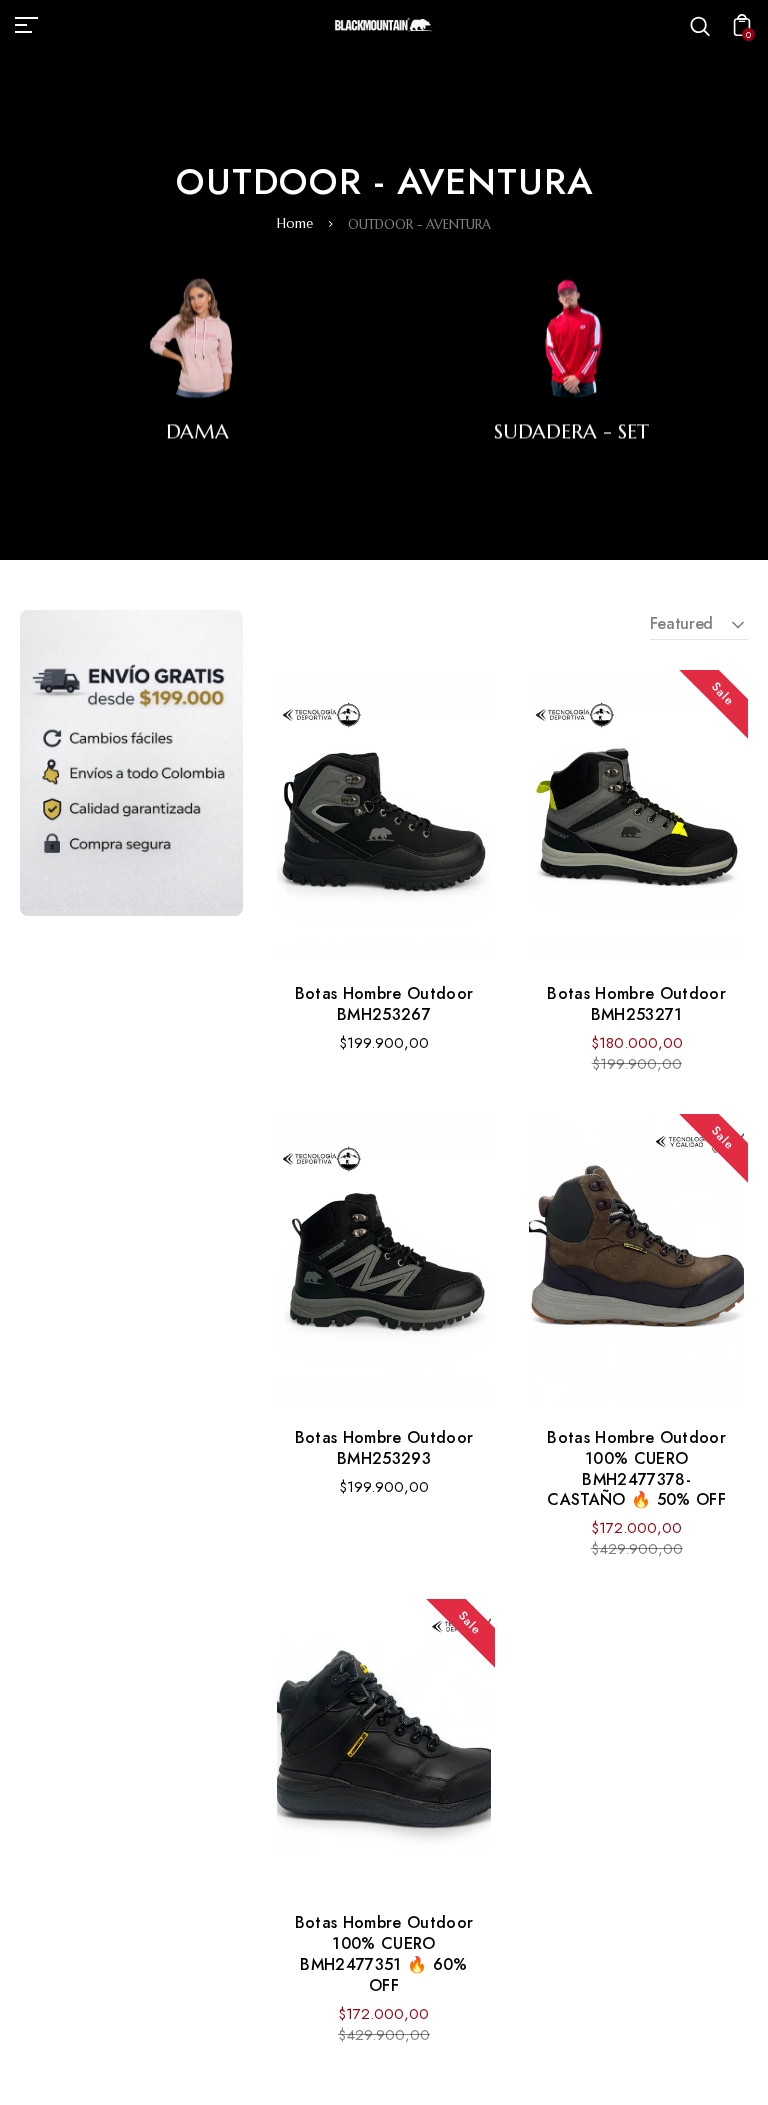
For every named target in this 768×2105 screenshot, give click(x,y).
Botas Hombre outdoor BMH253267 (384, 1004)
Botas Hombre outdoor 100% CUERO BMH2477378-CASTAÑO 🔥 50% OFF (636, 1468)
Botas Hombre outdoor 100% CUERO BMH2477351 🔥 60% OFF (384, 1953)
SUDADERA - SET (571, 431)
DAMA (197, 431)
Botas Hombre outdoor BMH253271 (636, 1004)
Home (295, 223)
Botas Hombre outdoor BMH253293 (384, 1448)
